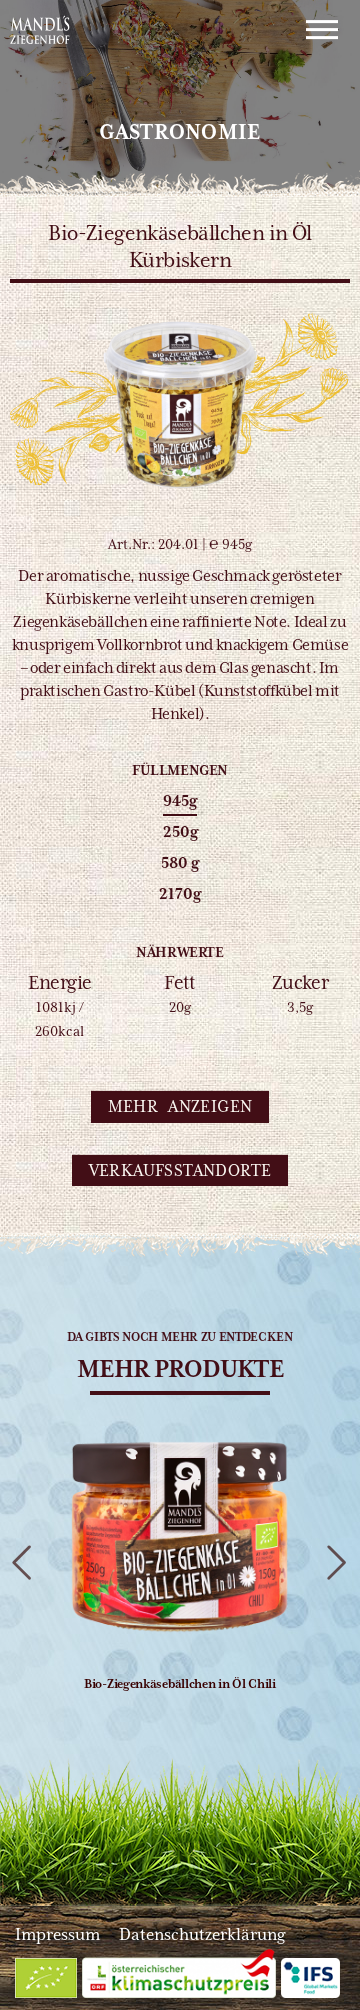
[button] (180, 1107)
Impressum (57, 1934)
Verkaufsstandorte (180, 1169)
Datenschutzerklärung (202, 1934)
